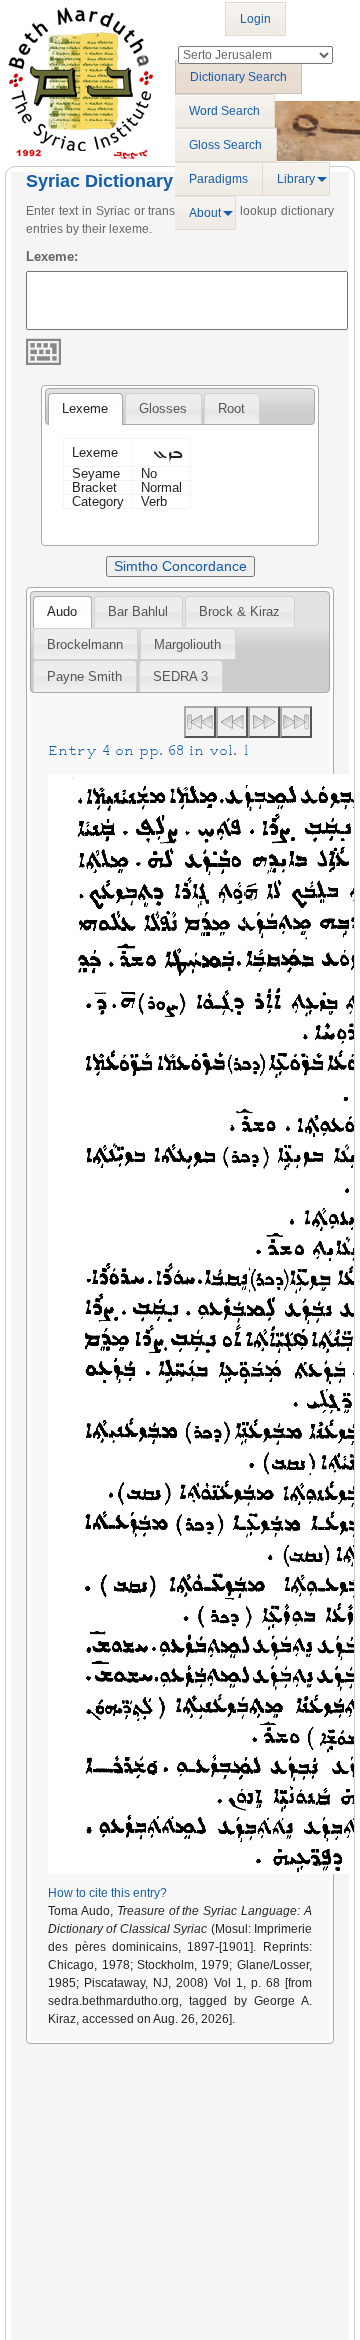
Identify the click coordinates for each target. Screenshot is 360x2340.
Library (296, 179)
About (205, 213)
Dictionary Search (238, 77)
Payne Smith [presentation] (84, 676)
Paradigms (218, 179)
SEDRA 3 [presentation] (180, 676)
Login (255, 19)
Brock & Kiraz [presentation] (239, 611)
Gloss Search (225, 145)
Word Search (224, 111)
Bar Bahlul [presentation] (138, 611)
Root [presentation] (231, 408)
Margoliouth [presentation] (187, 644)
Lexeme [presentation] (85, 408)
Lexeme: (52, 256)
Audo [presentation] (62, 611)
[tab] (85, 409)
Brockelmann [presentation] (85, 644)
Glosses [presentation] (163, 408)
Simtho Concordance (180, 566)
